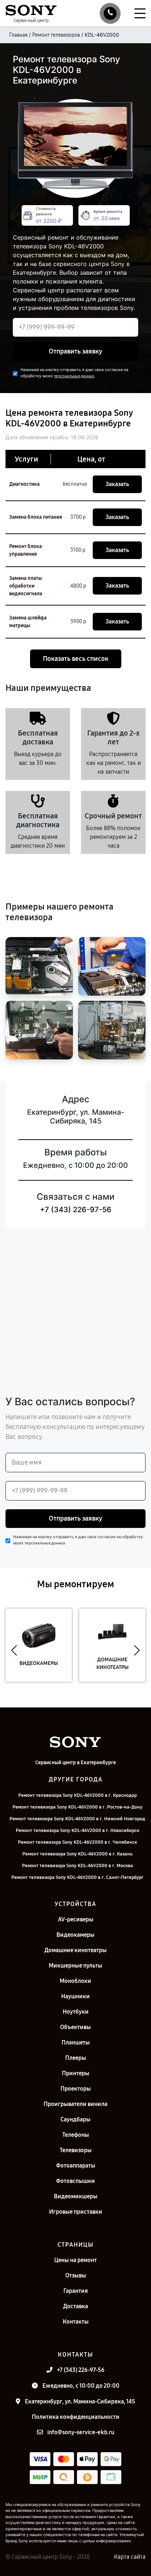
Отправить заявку (75, 351)
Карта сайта (130, 2557)
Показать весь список (76, 659)
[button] (14, 1651)
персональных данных (74, 376)
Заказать (117, 484)
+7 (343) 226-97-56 (76, 1210)
